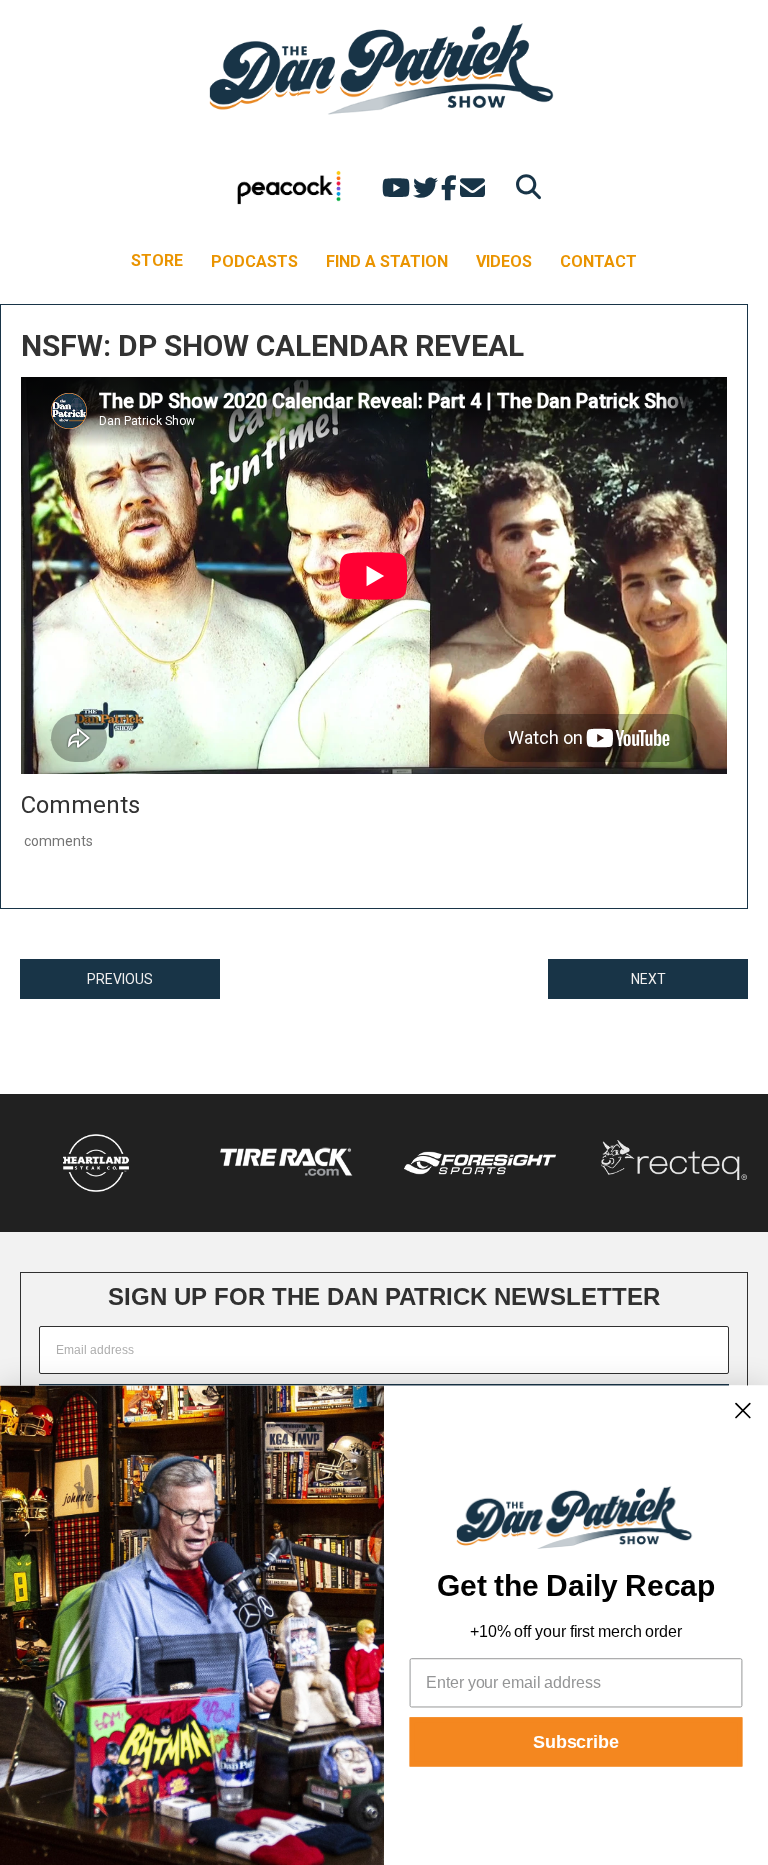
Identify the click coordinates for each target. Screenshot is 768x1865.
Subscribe (576, 1742)
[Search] (523, 186)
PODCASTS (254, 261)
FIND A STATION (387, 261)
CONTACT (598, 261)
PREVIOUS (120, 979)
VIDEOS (504, 261)
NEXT (648, 979)
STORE (157, 260)
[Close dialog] (743, 1410)
